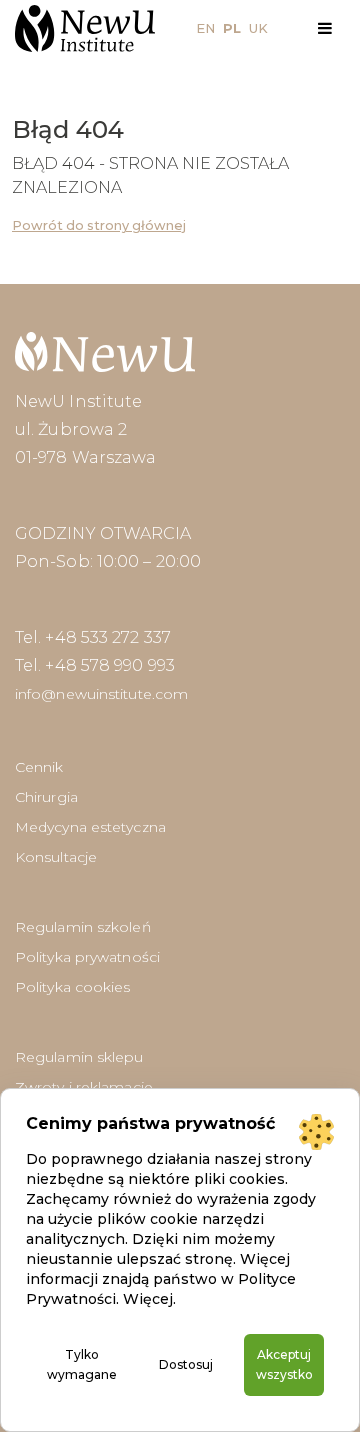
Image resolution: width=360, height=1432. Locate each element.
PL (232, 28)
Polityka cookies (73, 987)
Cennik (39, 767)
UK (258, 28)
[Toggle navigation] (325, 28)
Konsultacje (56, 857)
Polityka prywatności (87, 957)
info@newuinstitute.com (101, 694)
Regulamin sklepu (79, 1057)
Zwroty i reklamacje (84, 1087)
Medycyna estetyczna (90, 827)
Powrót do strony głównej (99, 225)
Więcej (148, 1299)
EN (205, 28)
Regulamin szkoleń (83, 927)
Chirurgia (46, 797)
